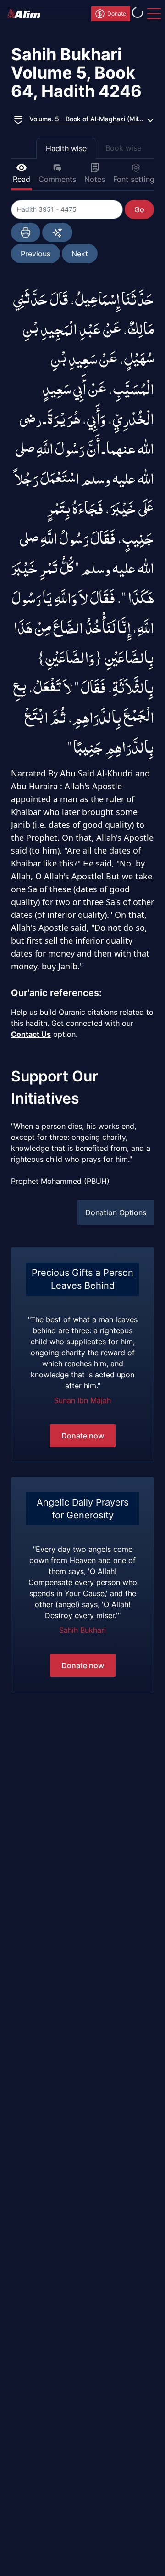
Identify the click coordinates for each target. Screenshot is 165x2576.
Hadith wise (66, 148)
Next (80, 254)
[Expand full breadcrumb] (18, 119)
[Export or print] (26, 232)
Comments (57, 179)
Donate (117, 14)
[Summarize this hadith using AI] (57, 232)
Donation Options (116, 1212)
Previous (36, 254)
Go (139, 209)
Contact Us (31, 1034)
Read (22, 179)
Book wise (123, 148)
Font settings (136, 179)
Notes (95, 179)
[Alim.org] (27, 14)
